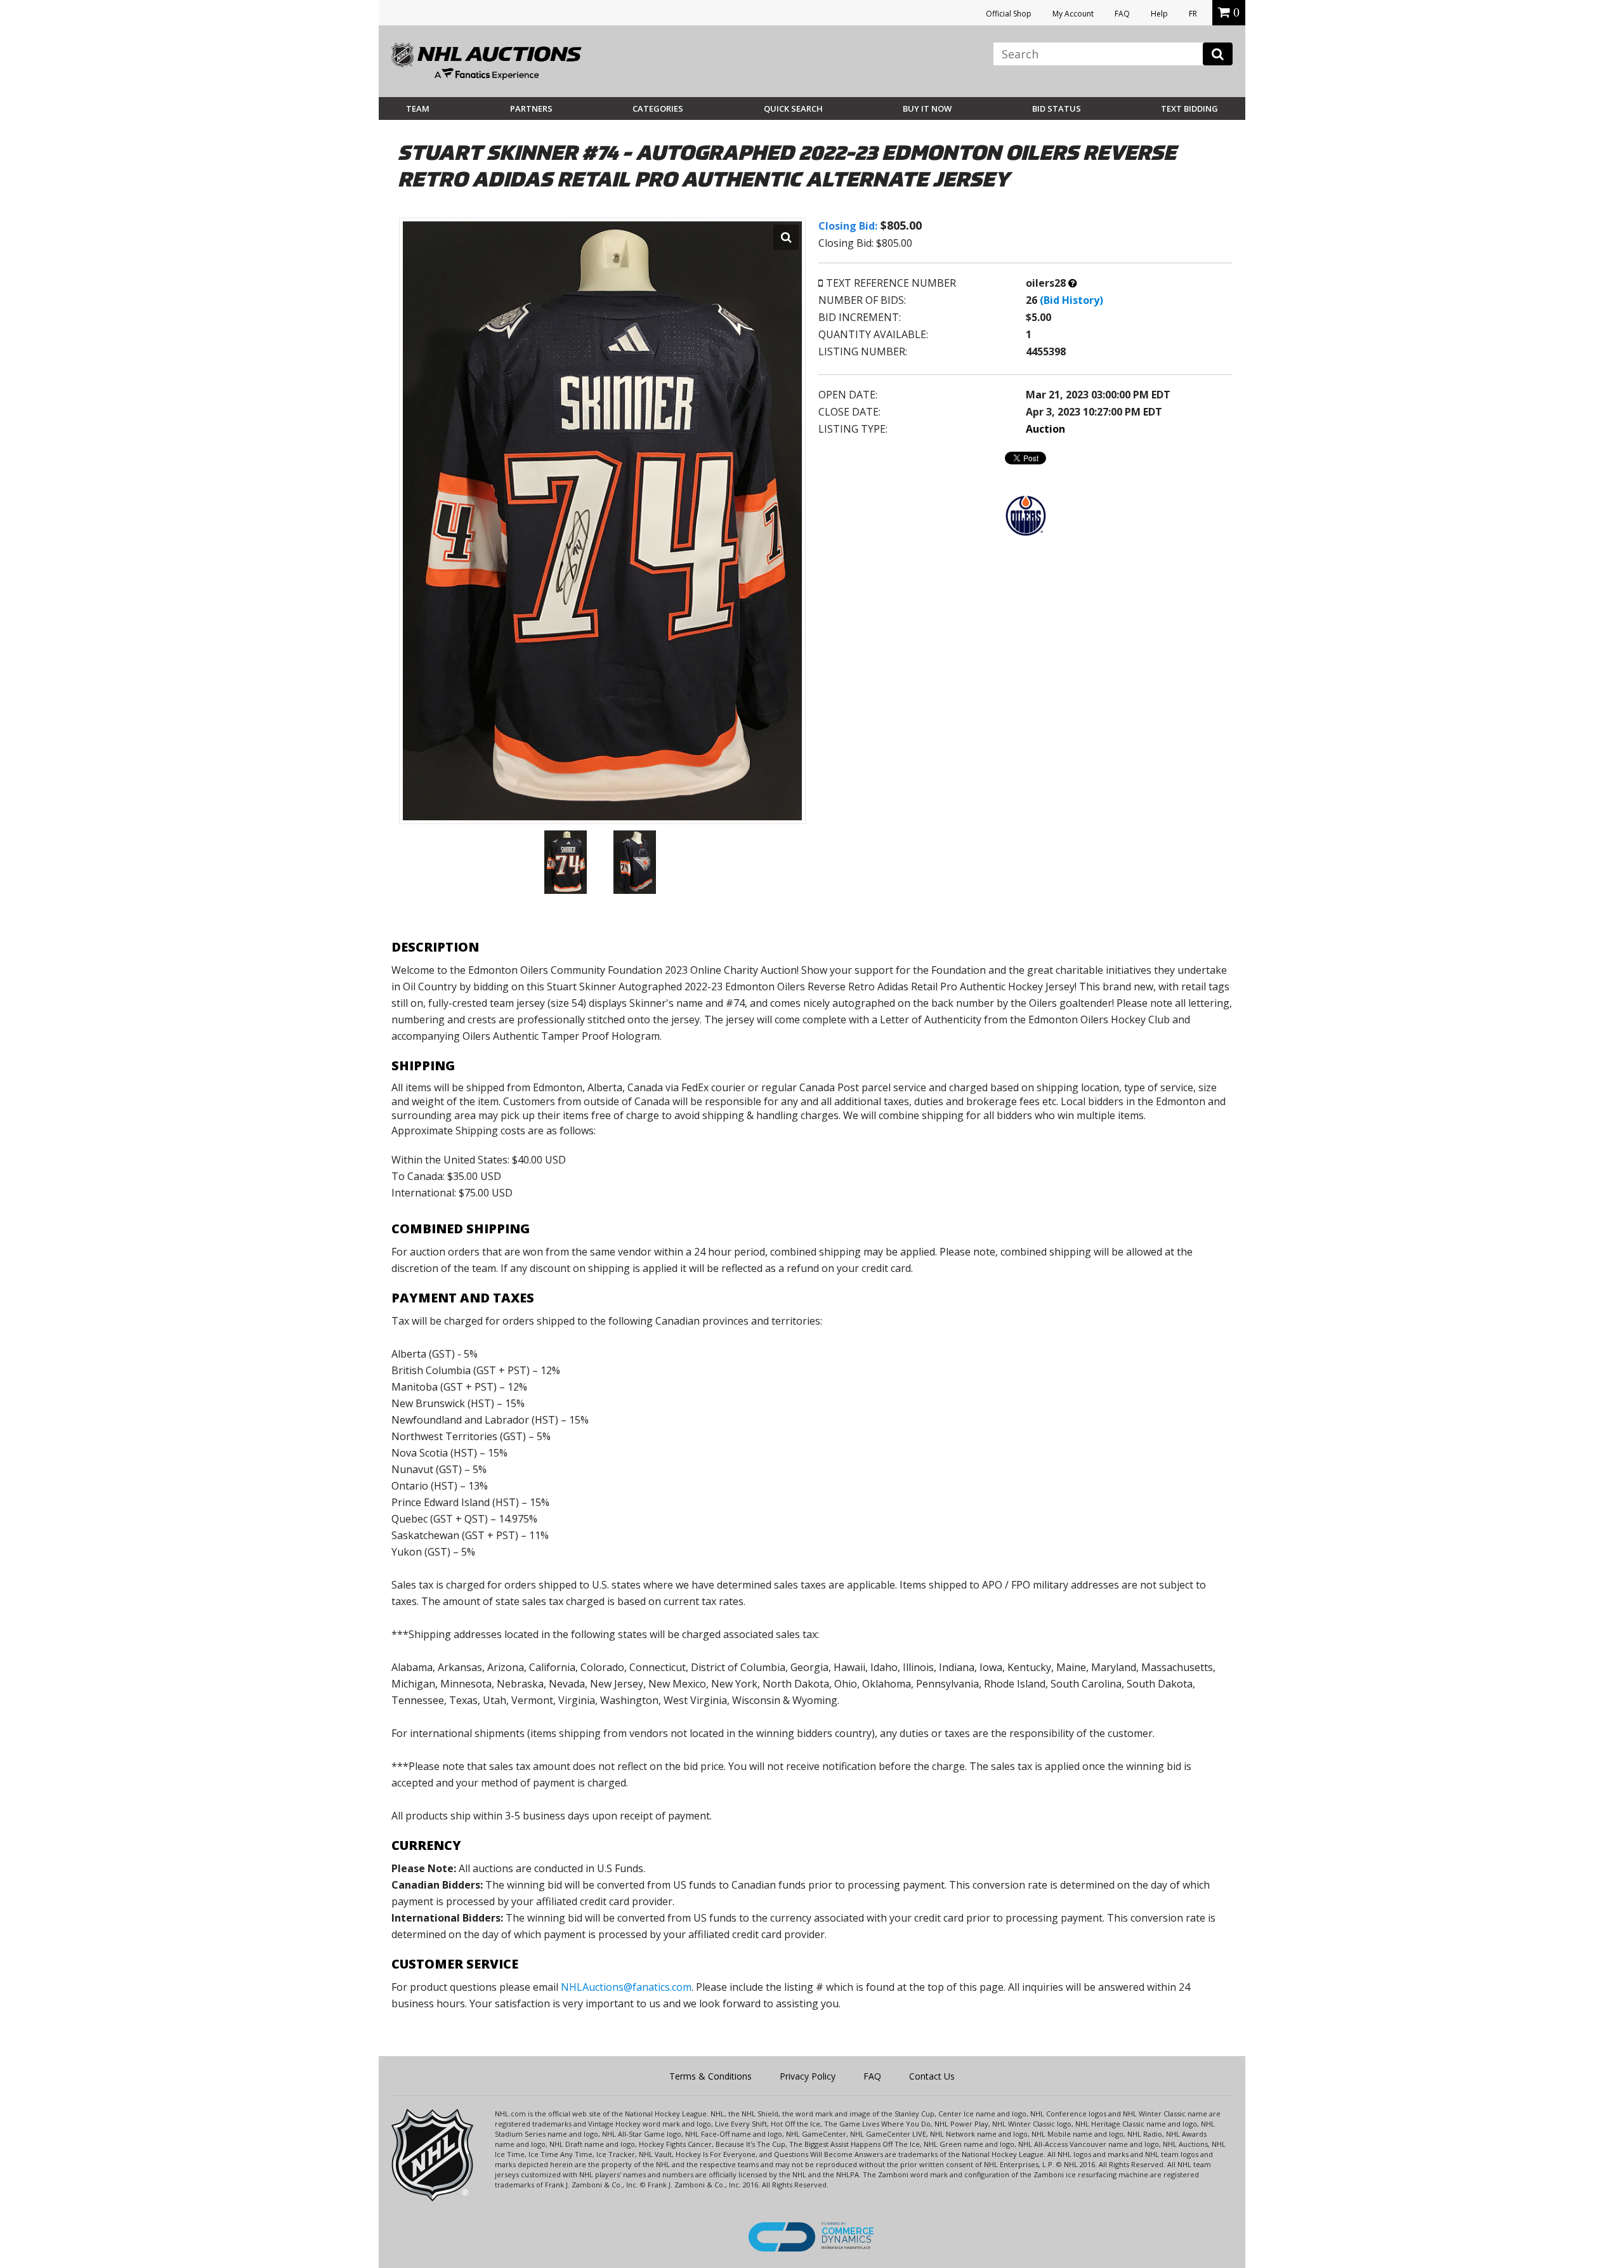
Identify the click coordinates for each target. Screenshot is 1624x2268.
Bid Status (1057, 108)
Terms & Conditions (710, 2076)
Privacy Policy (808, 2076)
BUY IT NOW (927, 108)
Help (1159, 14)
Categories (658, 108)
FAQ (1122, 14)
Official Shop (1009, 14)
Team (418, 108)
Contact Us (932, 2076)
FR (1193, 14)
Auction (1045, 429)
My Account (1073, 14)
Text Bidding (1189, 108)
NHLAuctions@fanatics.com (626, 1987)
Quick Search (793, 108)
